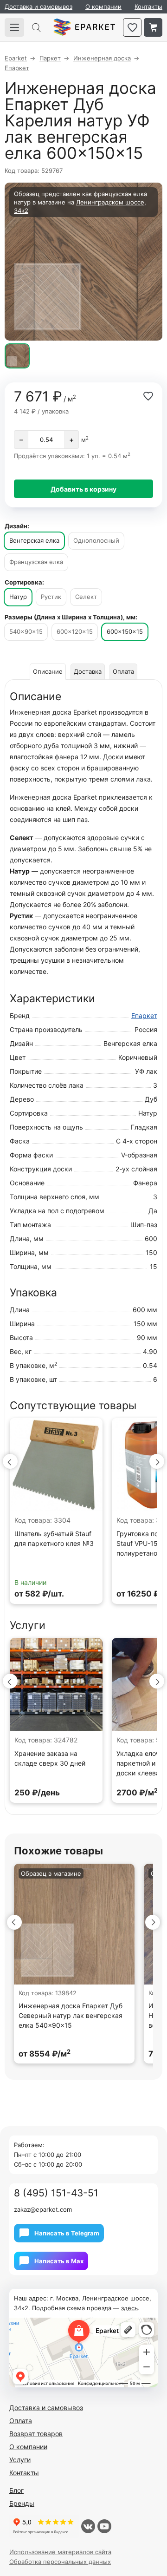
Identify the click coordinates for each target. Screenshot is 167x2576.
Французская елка (36, 562)
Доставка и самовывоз (39, 7)
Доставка (88, 671)
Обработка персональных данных (60, 2562)
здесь (129, 2308)
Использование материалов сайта (60, 2552)
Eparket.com (84, 27)
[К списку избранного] (132, 27)
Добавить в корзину (83, 489)
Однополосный (96, 540)
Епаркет (144, 1015)
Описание (48, 671)
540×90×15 (26, 631)
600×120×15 (75, 631)
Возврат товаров (36, 2434)
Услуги (20, 2460)
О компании (103, 7)
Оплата (123, 671)
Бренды (22, 2503)
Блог (16, 2490)
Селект (86, 597)
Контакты (148, 7)
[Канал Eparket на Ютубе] (104, 2526)
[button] (10, 1461)
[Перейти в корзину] (153, 27)
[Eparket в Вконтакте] (88, 2526)
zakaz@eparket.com (43, 2209)
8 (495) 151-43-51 (56, 2193)
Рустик (51, 597)
